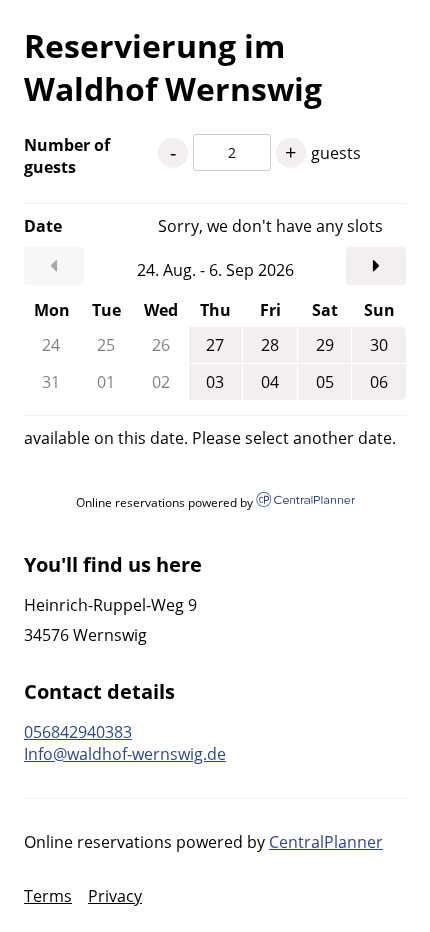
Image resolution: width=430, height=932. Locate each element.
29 (325, 345)
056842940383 (78, 732)
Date (43, 226)
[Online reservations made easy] (305, 501)
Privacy (115, 896)
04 (270, 382)
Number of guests (67, 156)
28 (270, 345)
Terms (48, 896)
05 (325, 382)
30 (379, 345)
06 (379, 382)
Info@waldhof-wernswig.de (125, 754)
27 (215, 345)
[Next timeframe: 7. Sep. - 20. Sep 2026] (376, 266)
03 (215, 382)
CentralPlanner (326, 842)
